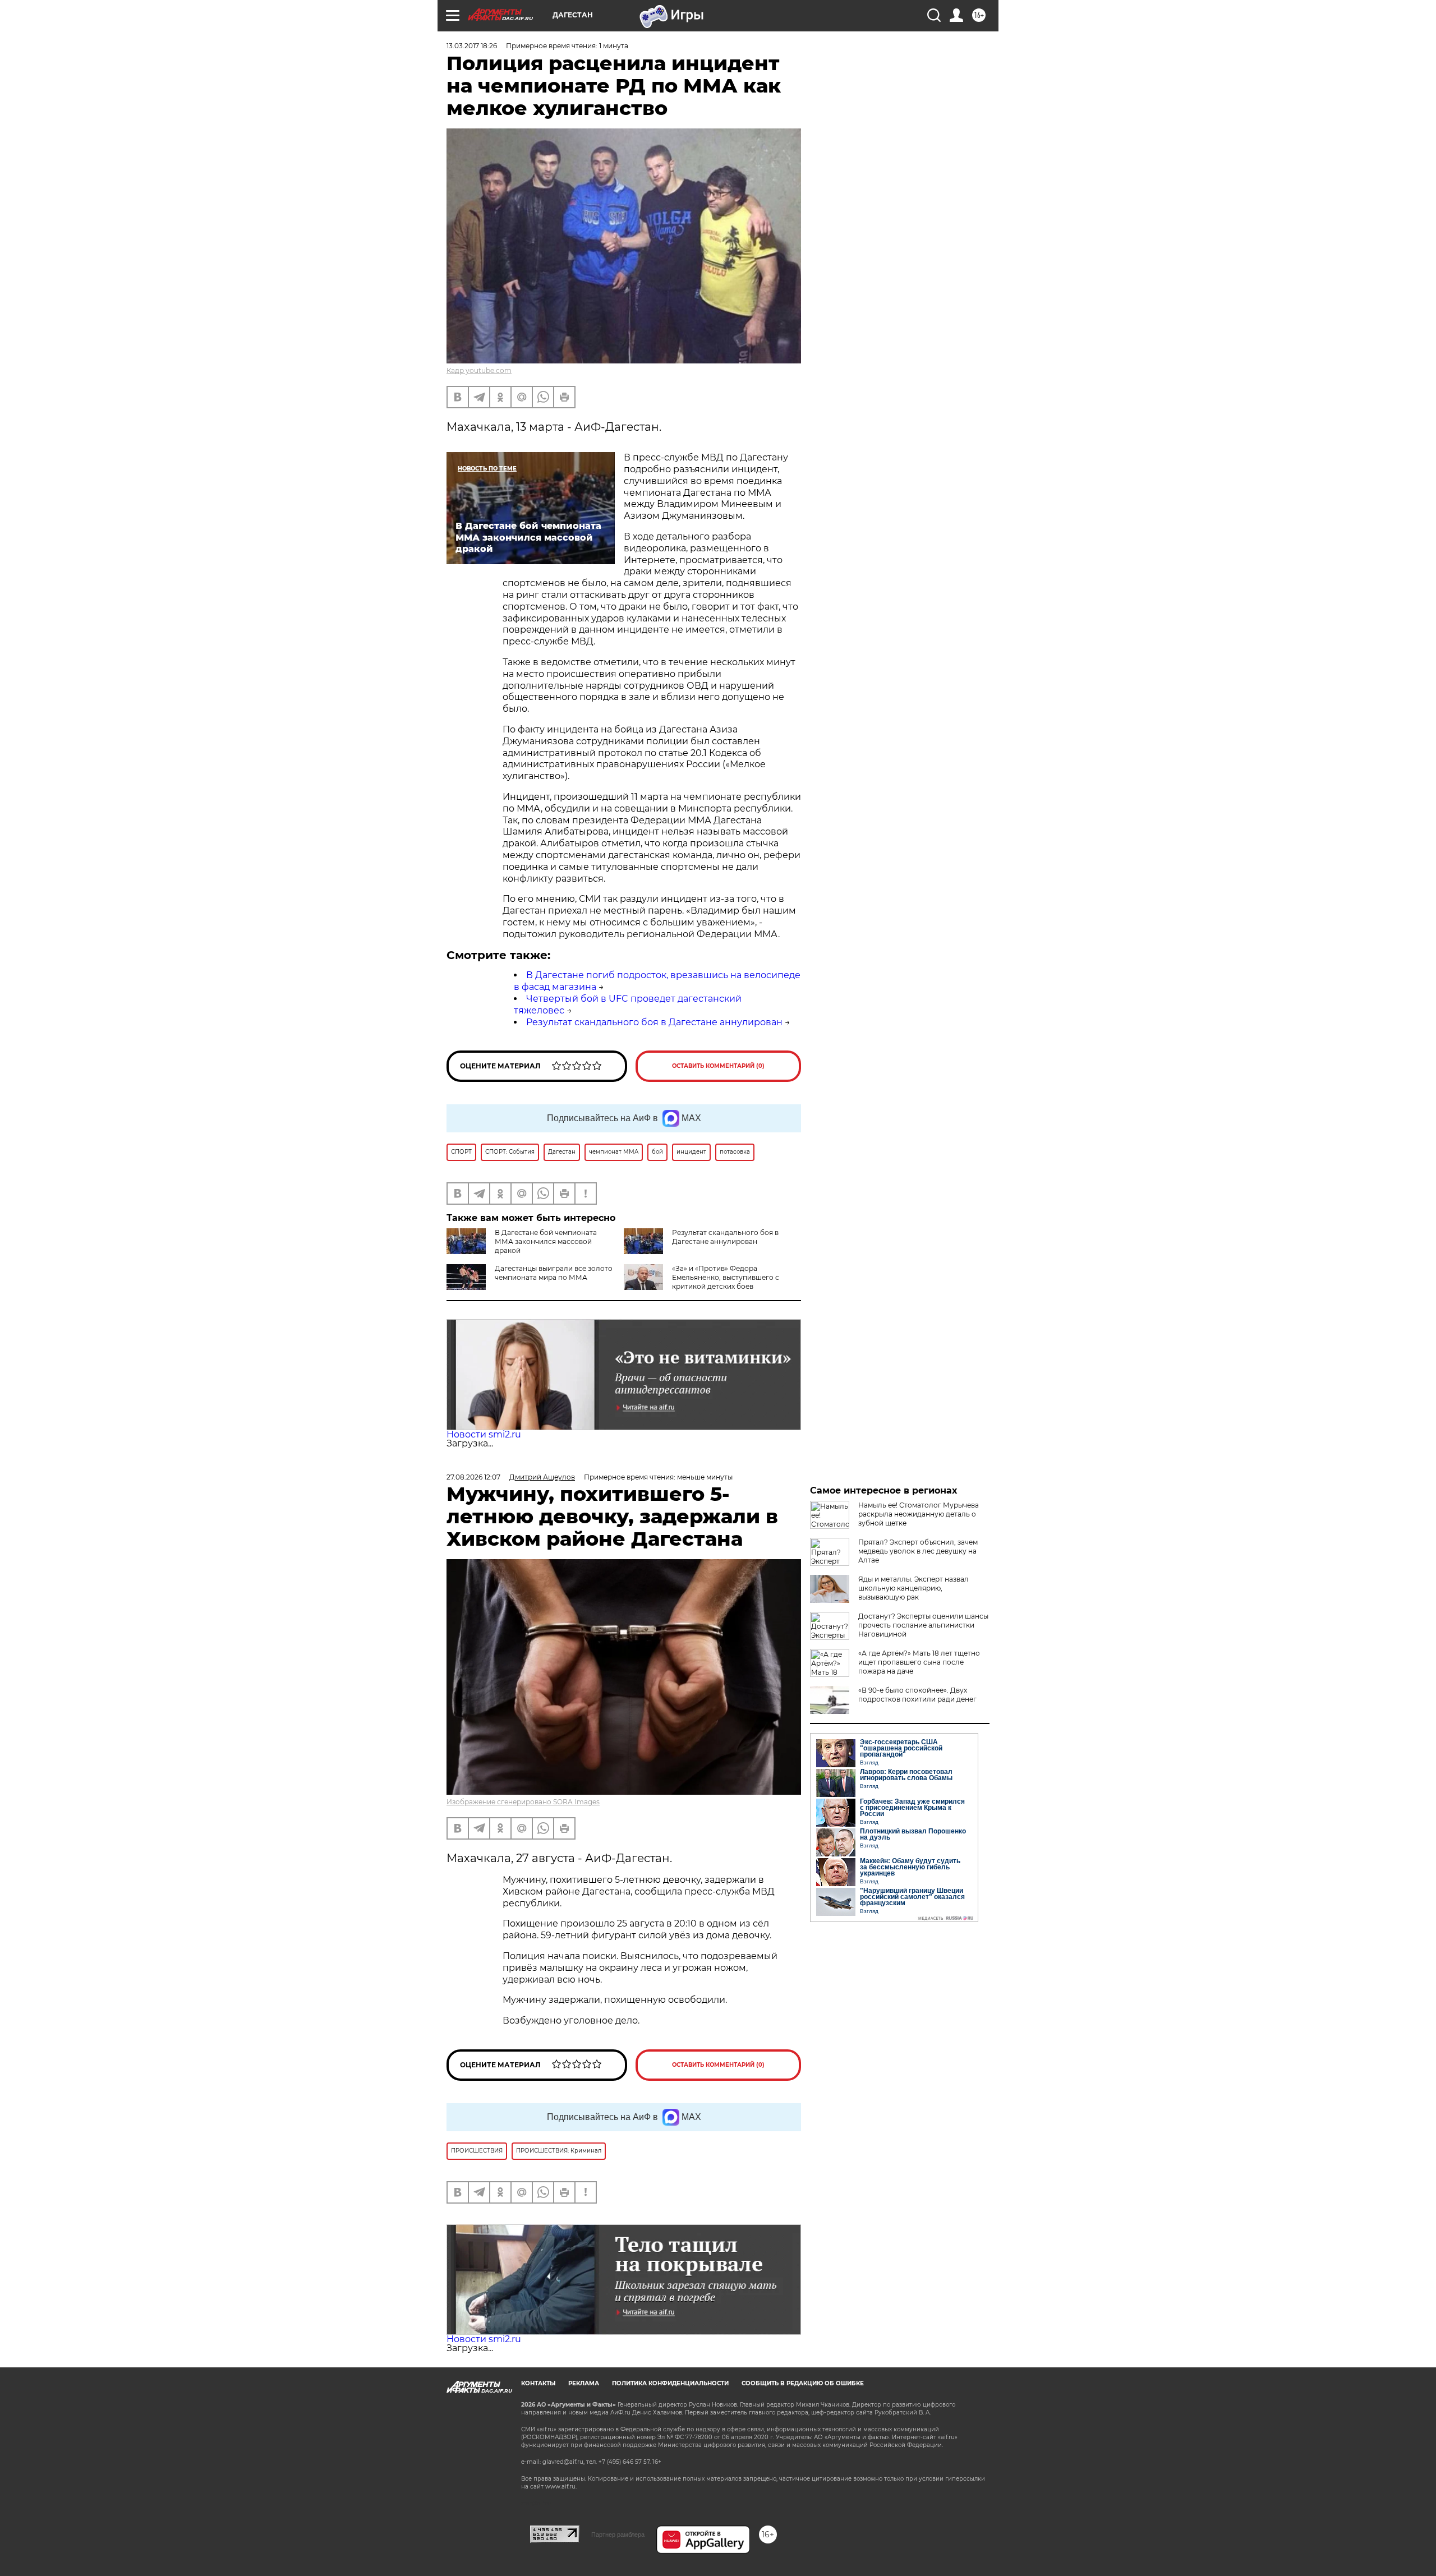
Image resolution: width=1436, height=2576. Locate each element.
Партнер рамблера (618, 2534)
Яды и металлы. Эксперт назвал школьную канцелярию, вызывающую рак (913, 1588)
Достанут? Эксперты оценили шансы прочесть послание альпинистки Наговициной (923, 1625)
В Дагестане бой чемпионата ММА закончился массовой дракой (546, 1241)
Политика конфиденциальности (670, 2383)
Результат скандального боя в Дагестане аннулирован (654, 1022)
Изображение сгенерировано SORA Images (523, 1802)
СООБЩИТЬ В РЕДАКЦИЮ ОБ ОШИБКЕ (803, 2383)
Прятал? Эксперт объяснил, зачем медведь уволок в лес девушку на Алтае (918, 1551)
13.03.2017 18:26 (472, 46)
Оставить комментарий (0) (718, 1066)
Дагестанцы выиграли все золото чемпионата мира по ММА (554, 1273)
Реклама (584, 2383)
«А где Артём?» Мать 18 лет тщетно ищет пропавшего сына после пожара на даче (919, 1662)
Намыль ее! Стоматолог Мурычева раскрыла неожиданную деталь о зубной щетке (919, 1514)
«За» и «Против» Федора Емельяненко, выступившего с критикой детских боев (726, 1277)
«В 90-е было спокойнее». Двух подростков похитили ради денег (917, 1695)
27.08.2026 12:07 (473, 1477)
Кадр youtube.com (479, 370)
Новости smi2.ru (484, 1434)
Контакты (538, 2383)
